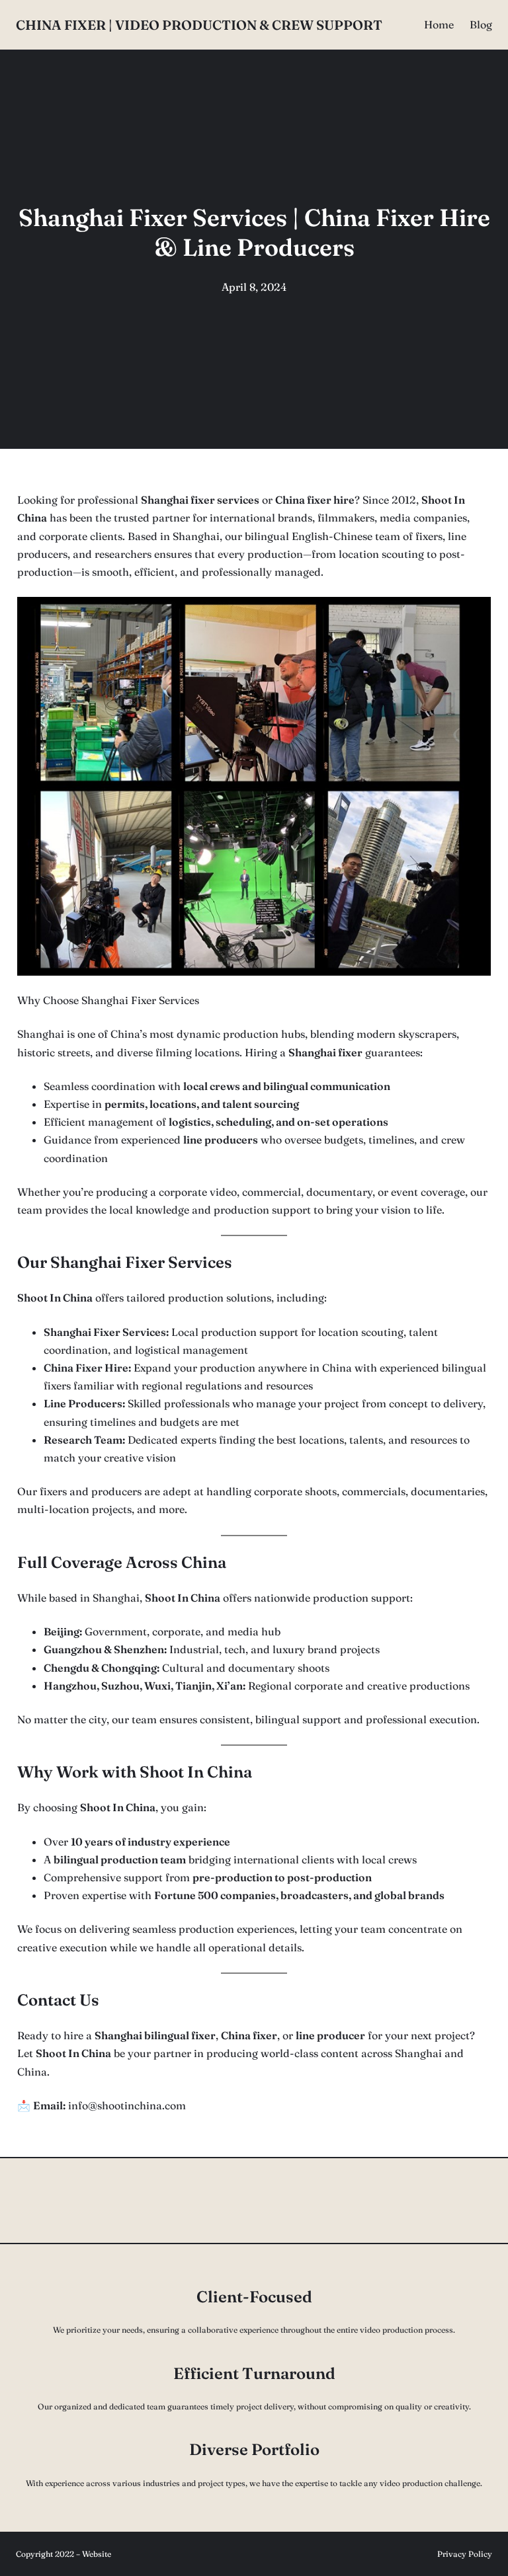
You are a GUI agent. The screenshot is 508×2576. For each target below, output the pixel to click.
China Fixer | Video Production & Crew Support (199, 25)
